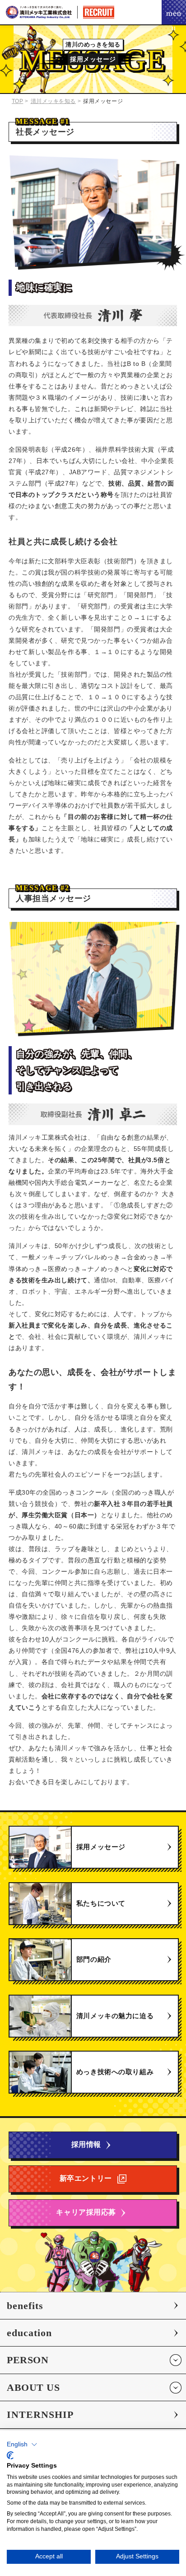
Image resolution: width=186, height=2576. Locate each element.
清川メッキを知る (53, 101)
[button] (22, 2445)
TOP (18, 101)
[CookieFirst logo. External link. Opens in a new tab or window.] (10, 2455)
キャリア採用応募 (86, 2212)
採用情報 (86, 2144)
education (29, 2333)
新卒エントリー (86, 2178)
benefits (25, 2306)
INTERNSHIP (40, 2415)
